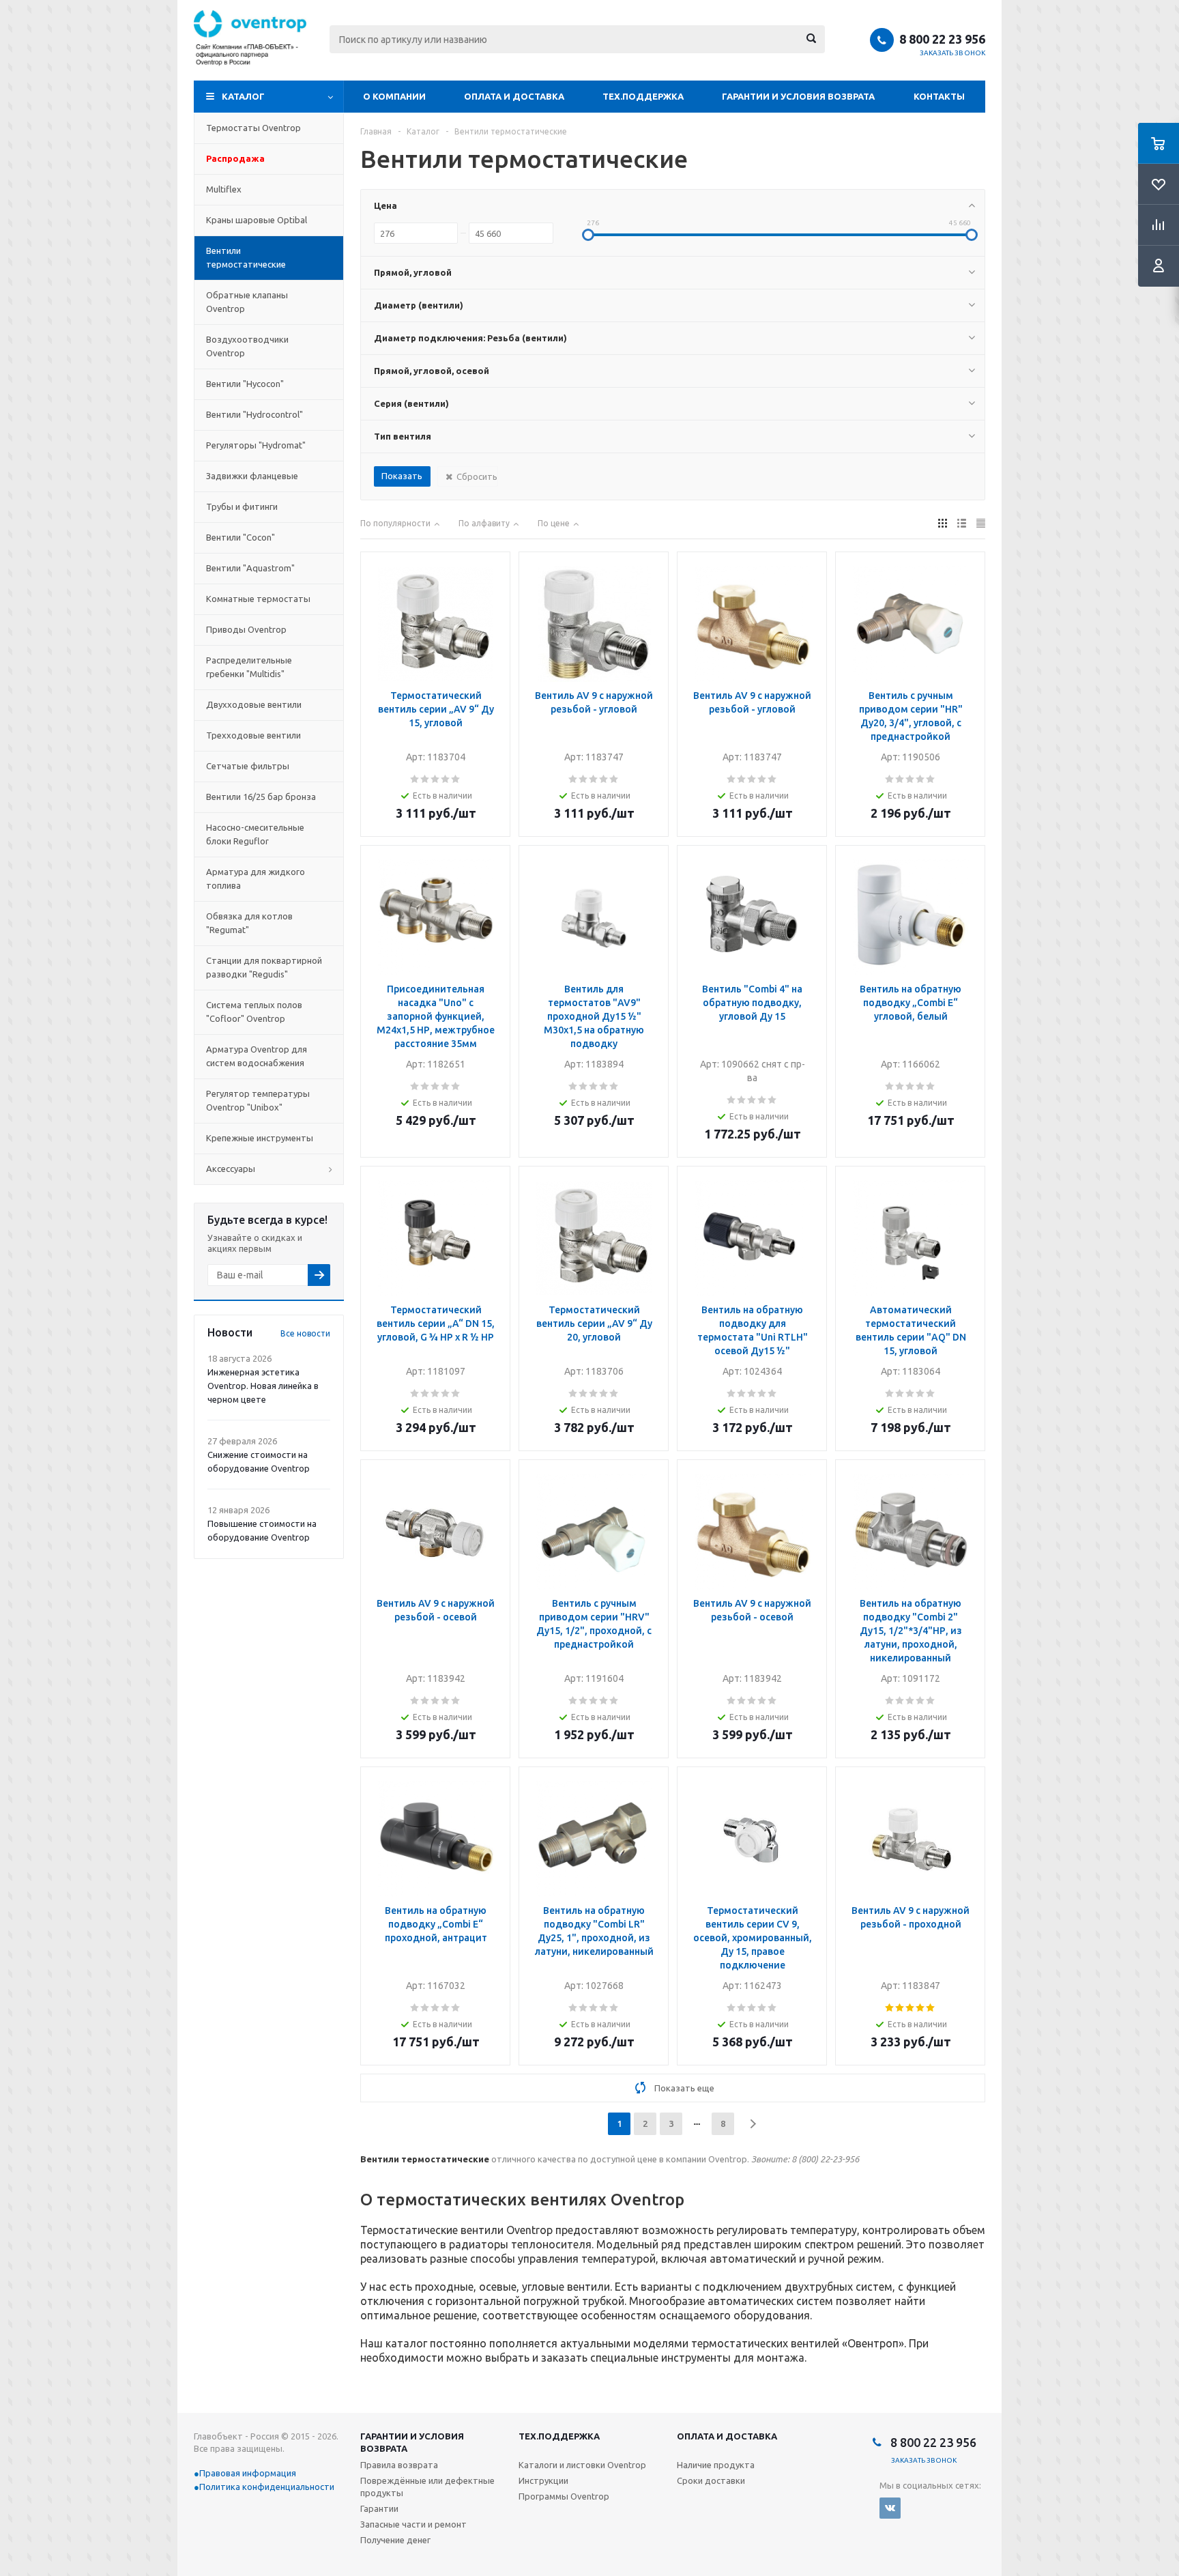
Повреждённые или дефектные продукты (427, 2487)
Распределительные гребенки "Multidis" (249, 667)
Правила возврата (399, 2465)
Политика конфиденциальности (267, 2487)
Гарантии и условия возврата (798, 96)
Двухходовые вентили (254, 704)
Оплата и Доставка (514, 96)
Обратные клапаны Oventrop (247, 302)
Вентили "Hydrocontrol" (254, 414)
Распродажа (235, 158)
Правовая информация (248, 2473)
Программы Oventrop (564, 2496)
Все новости (305, 1333)
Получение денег (395, 2540)
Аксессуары (231, 1169)
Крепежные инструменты (260, 1138)
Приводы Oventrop (246, 629)
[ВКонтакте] (890, 2508)
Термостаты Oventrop (253, 128)
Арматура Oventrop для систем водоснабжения (257, 1056)
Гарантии (379, 2508)
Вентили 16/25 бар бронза (261, 797)
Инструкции (543, 2480)
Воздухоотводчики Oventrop (247, 346)
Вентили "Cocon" (241, 537)
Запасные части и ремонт (413, 2524)
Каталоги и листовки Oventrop (582, 2465)
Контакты (939, 96)
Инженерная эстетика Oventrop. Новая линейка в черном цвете (263, 1386)
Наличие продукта (716, 2465)
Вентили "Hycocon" (245, 384)
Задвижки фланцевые (252, 476)
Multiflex (224, 189)
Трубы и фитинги (242, 506)
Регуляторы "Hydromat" (256, 445)
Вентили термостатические (246, 257)
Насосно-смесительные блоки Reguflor (255, 834)
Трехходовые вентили (253, 735)
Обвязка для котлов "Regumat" (249, 923)
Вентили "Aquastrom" (250, 568)
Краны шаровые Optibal (257, 220)
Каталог (243, 96)
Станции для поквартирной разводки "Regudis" (264, 967)
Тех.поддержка (643, 96)
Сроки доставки (711, 2480)
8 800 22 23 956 (942, 39)
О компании (394, 96)
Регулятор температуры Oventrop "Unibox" (258, 1100)
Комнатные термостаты (258, 599)
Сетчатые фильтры (248, 766)
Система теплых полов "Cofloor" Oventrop (254, 1012)
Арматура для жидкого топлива (256, 878)
